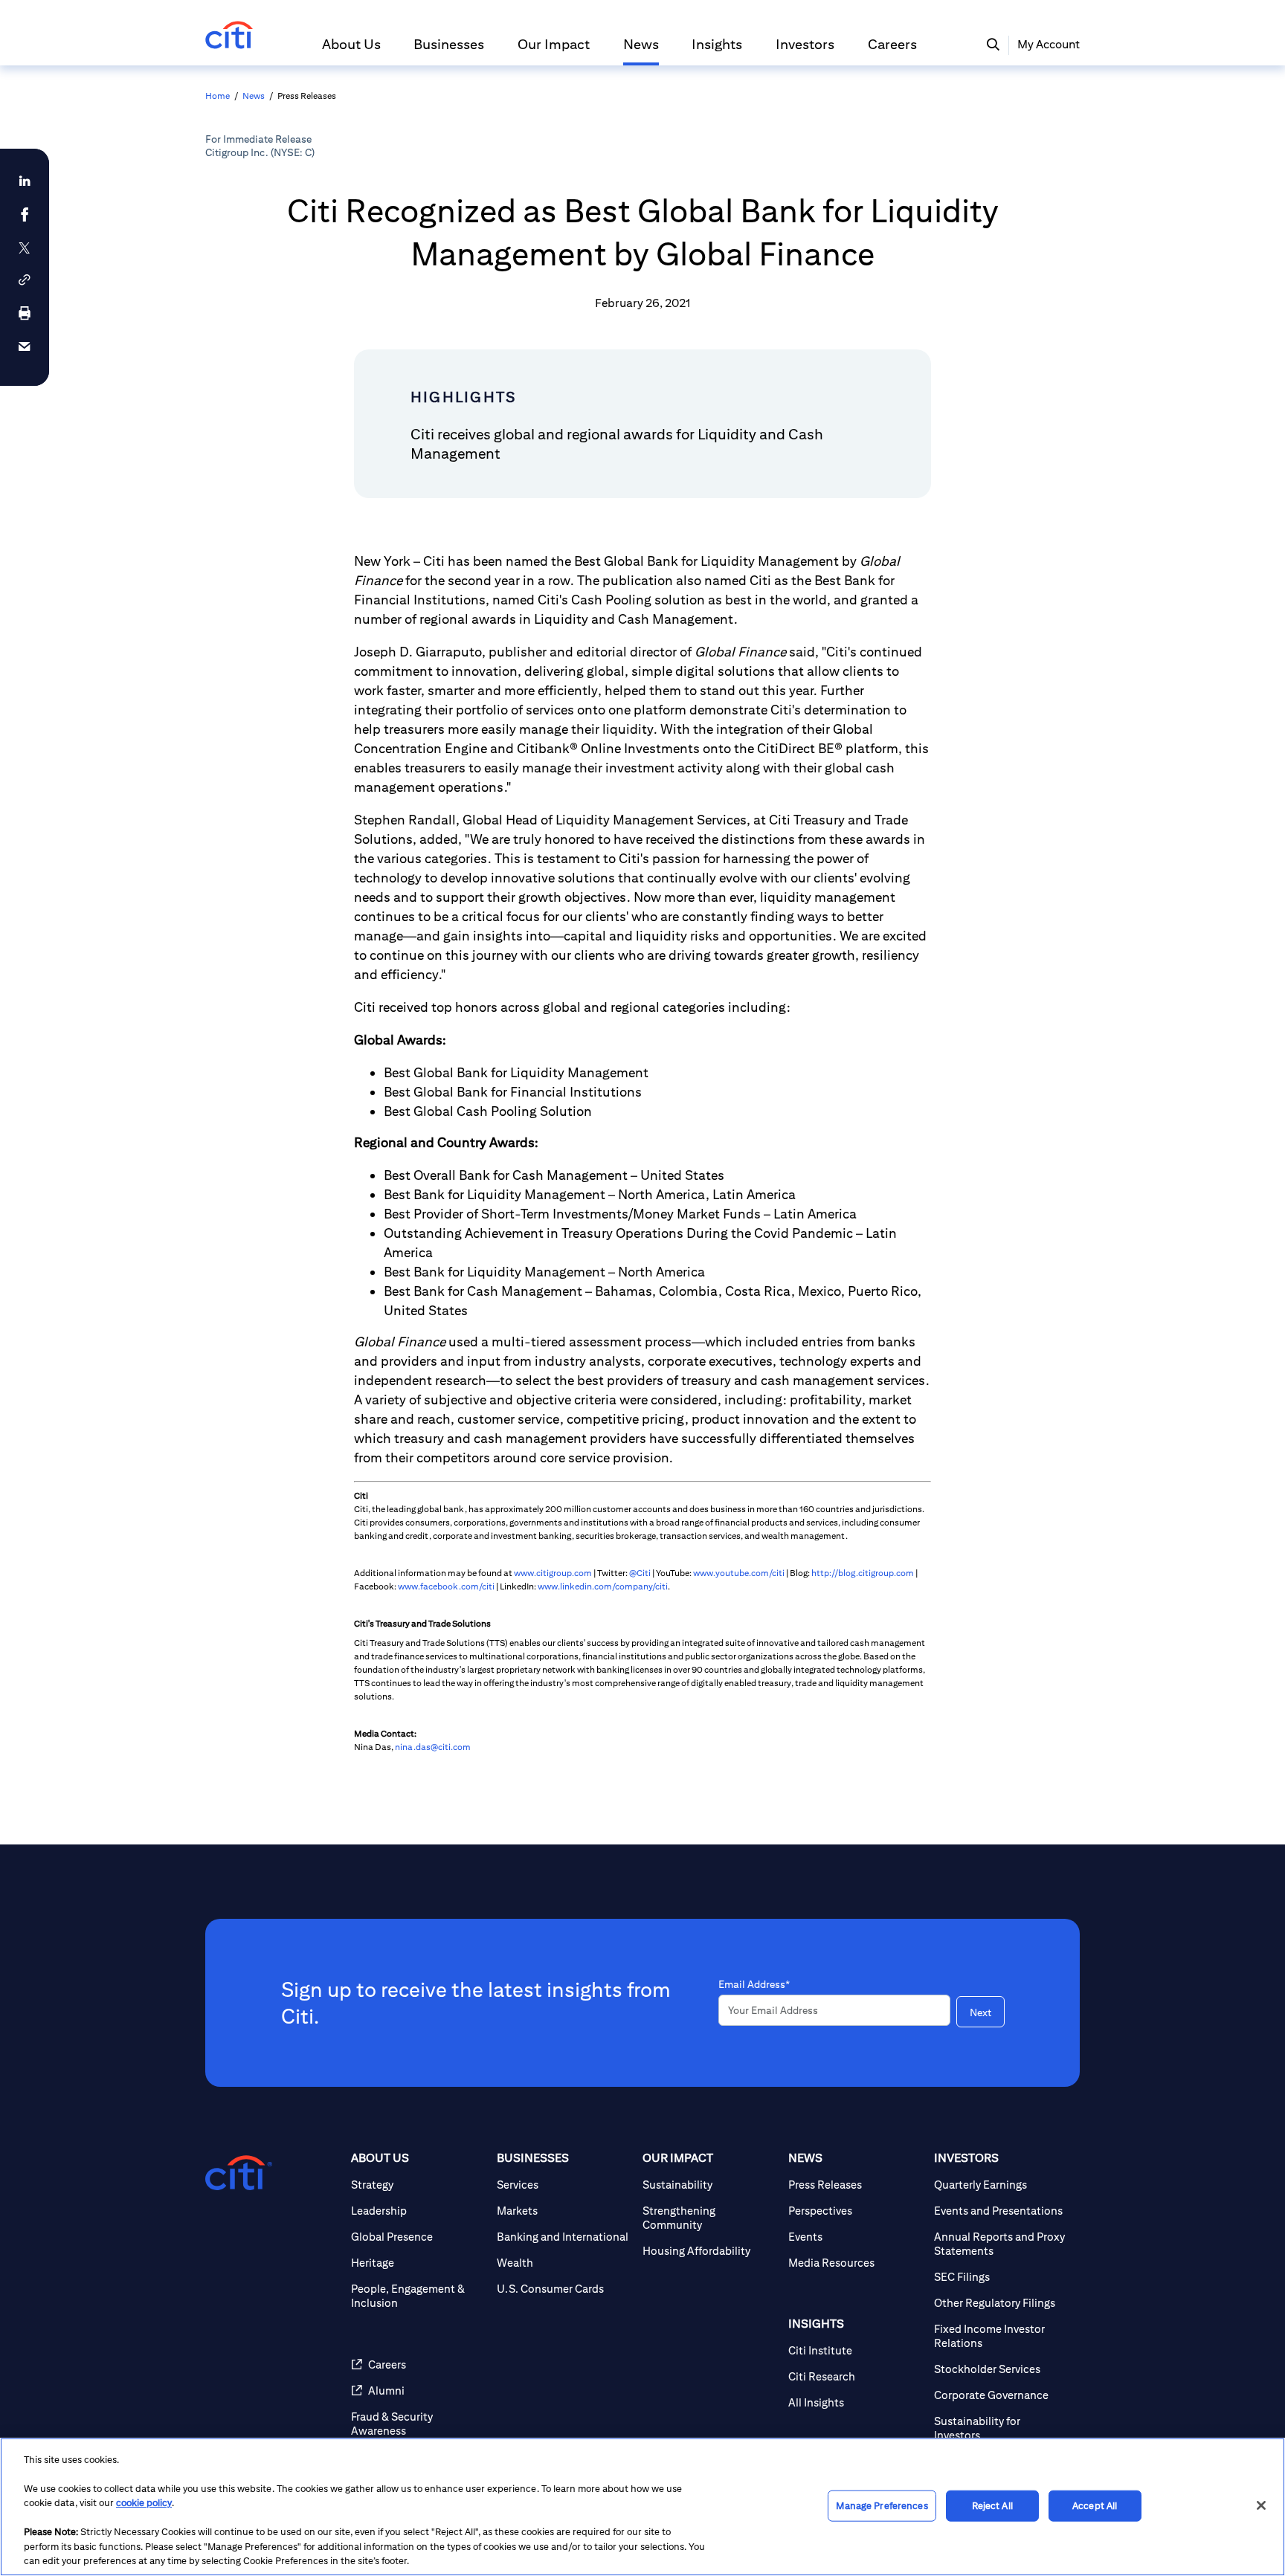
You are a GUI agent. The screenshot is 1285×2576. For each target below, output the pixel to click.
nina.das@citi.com (433, 1747)
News (254, 96)
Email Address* (754, 1984)
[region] (642, 2507)
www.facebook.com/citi (446, 1586)
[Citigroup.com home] (239, 2173)
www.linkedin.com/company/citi (603, 1586)
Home (218, 96)
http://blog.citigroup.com (863, 1573)
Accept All (1095, 2506)
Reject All (992, 2506)
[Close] (1261, 2505)
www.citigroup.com (553, 1573)
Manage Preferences (882, 2506)
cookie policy (144, 2503)
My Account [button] (1049, 44)
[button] (351, 51)
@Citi (640, 1573)
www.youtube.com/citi (739, 1573)
